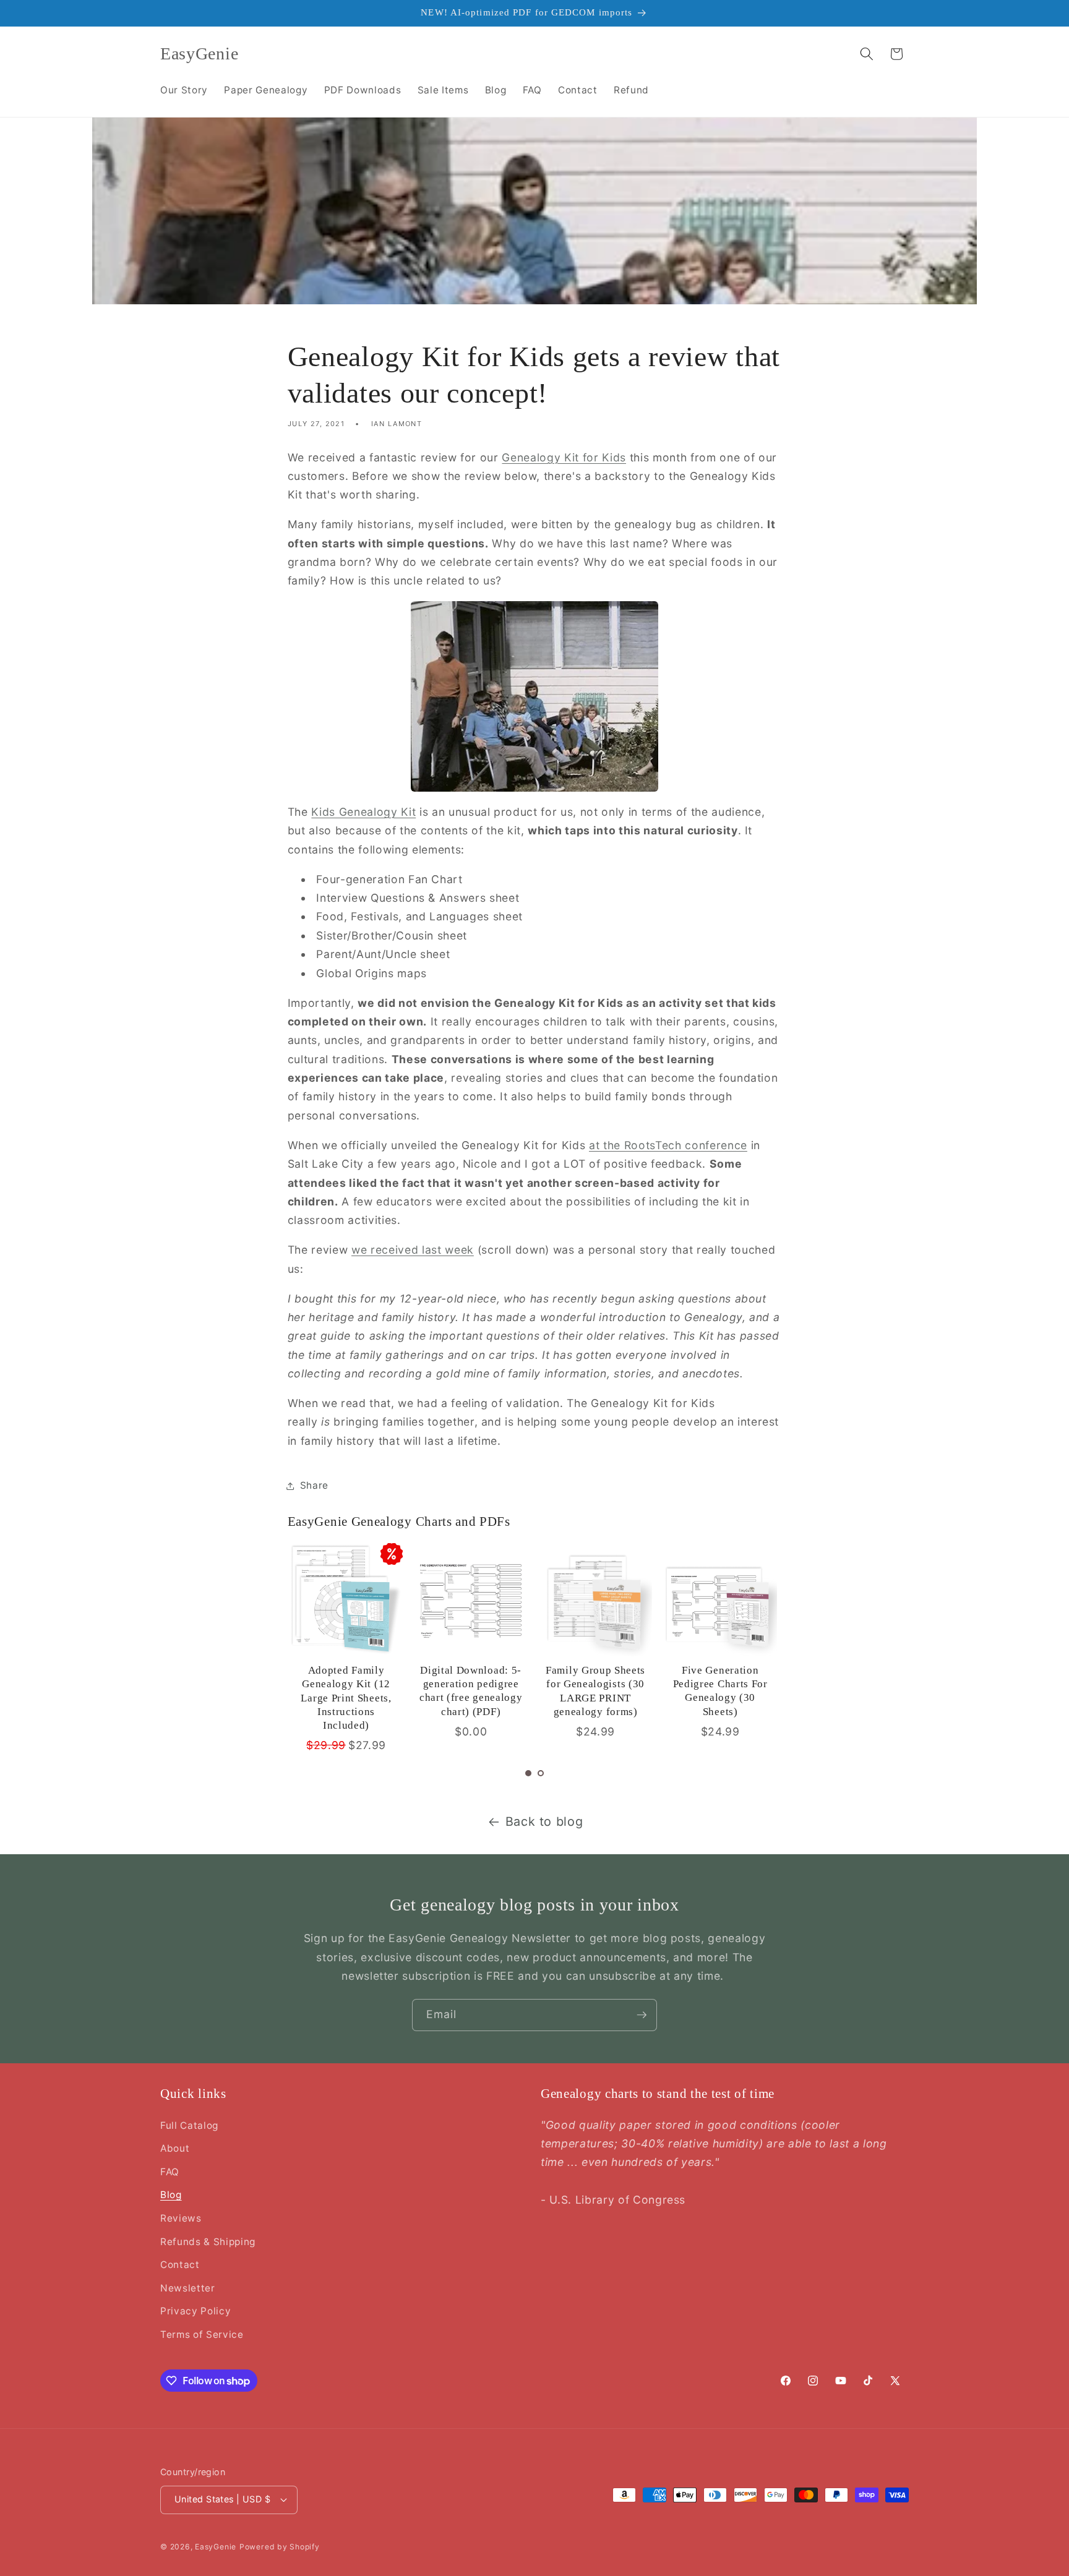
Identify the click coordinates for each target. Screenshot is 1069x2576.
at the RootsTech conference (668, 1145)
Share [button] (314, 1485)
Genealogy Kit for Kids (564, 457)
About (175, 2148)
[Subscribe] (642, 2015)
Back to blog (544, 1821)
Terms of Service (202, 2334)
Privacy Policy (195, 2311)
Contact (180, 2265)
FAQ (170, 2172)
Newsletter (188, 2288)
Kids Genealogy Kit (363, 812)
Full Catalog (189, 2125)
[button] (867, 54)
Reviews (181, 2218)
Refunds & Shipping (208, 2242)
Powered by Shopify (280, 2547)
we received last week (413, 1250)
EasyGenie (216, 2547)
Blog (171, 2195)
